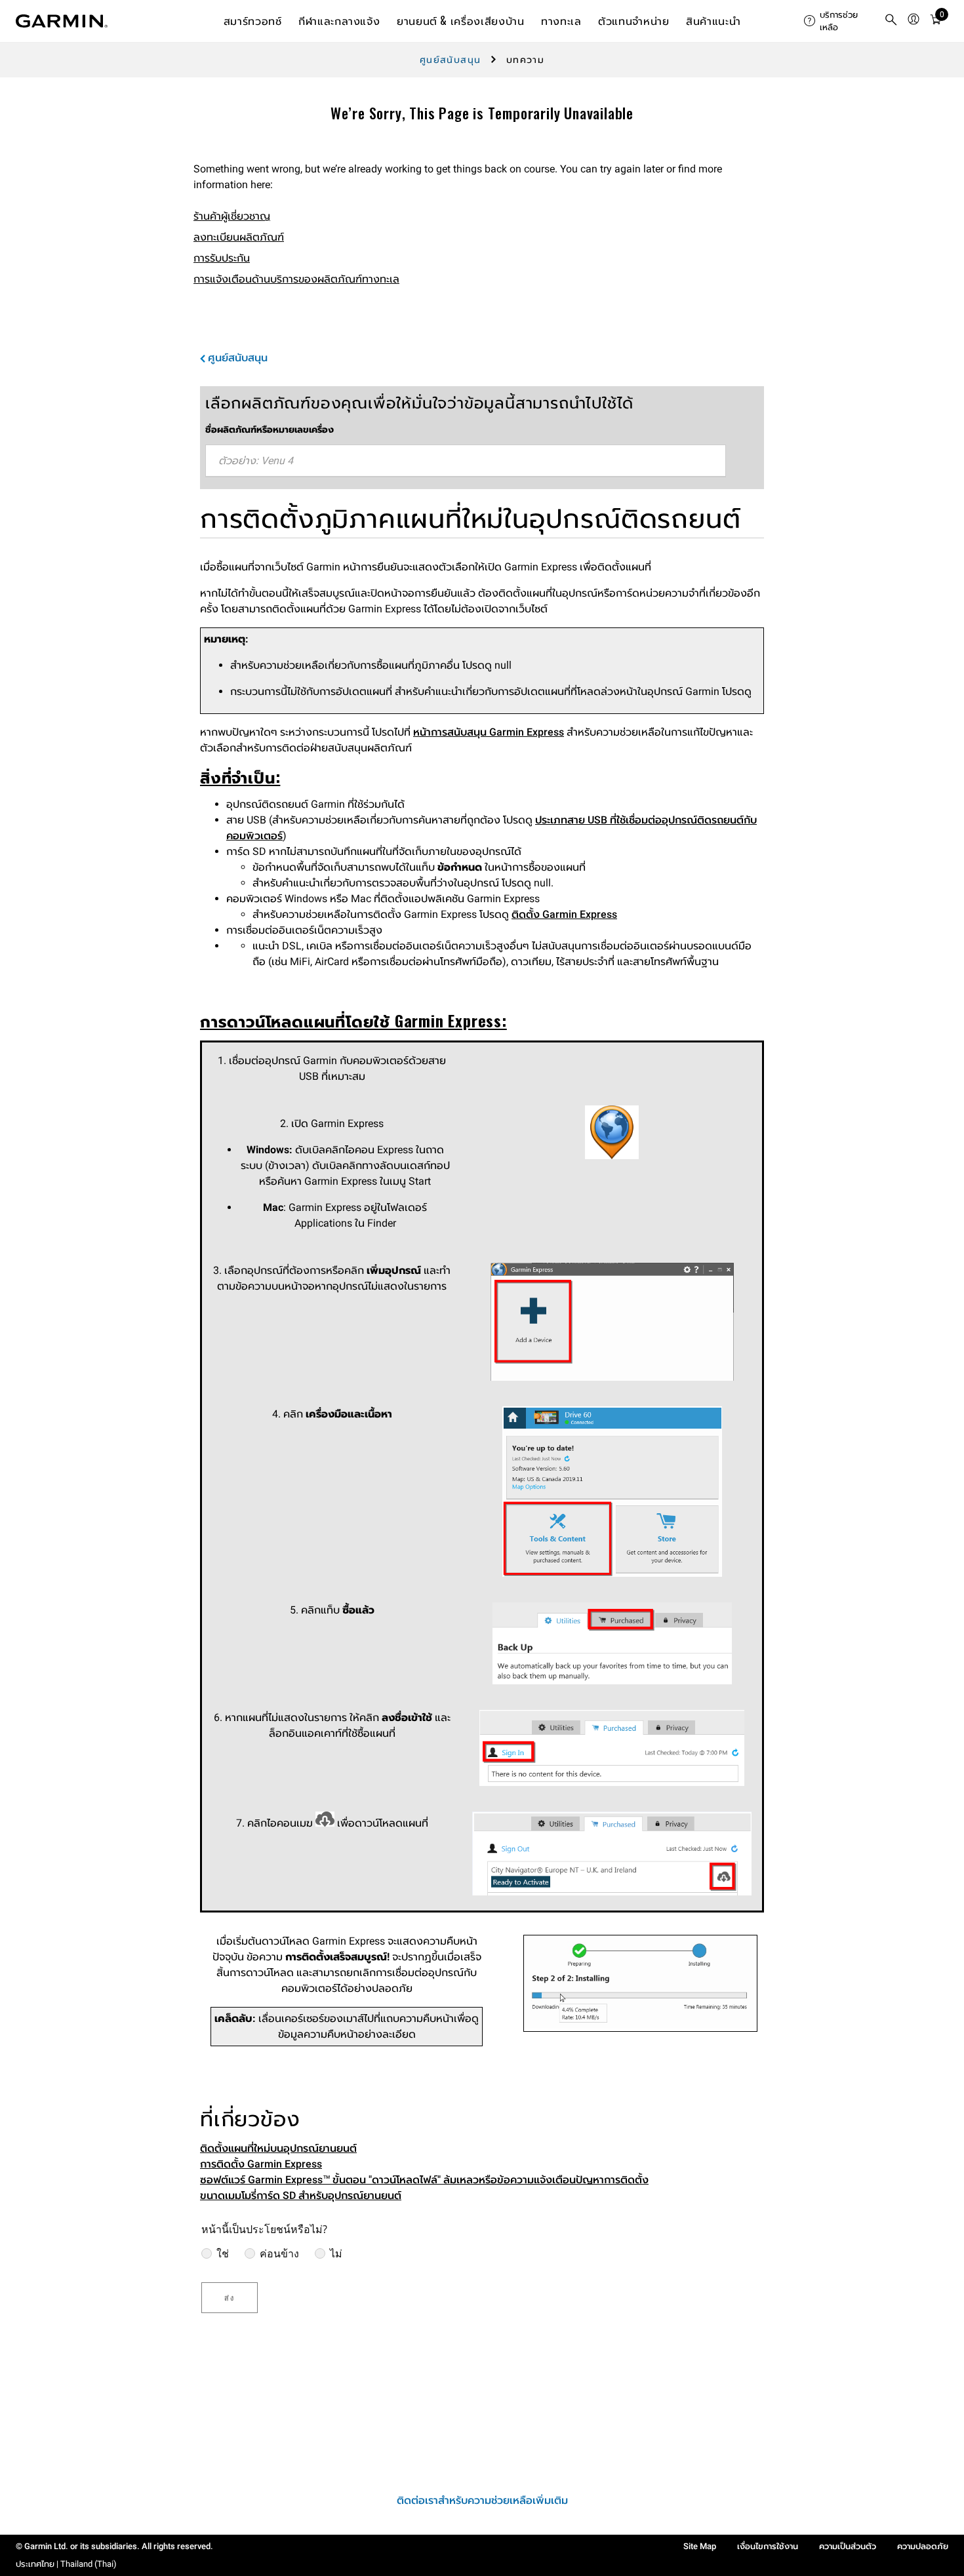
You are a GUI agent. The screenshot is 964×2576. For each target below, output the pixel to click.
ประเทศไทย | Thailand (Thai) (66, 2564)
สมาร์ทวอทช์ (253, 20)
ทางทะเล (561, 20)
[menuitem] (839, 21)
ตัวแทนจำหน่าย (633, 20)
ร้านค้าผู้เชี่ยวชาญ (232, 216)
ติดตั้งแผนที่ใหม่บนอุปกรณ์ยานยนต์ (278, 2148)
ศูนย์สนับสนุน (451, 60)
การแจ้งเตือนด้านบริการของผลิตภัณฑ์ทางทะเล (296, 279)
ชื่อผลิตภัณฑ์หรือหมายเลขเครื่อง (270, 429)
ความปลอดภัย (923, 2546)
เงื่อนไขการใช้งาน (768, 2546)
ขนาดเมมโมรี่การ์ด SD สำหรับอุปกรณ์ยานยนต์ (301, 2195)
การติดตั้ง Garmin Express (261, 2164)
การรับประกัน (222, 258)
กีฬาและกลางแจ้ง (339, 20)
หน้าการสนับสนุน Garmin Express (489, 732)
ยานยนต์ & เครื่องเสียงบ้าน (460, 20)
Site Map (700, 2546)
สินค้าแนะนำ (713, 20)
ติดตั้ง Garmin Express (564, 914)
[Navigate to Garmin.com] (62, 21)
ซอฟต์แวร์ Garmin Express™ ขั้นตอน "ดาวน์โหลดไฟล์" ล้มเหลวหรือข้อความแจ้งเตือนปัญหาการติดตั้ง (424, 2180)
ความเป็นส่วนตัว (848, 2546)
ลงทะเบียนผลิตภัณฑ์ (239, 237)
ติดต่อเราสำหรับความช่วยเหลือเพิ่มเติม (482, 2500)
